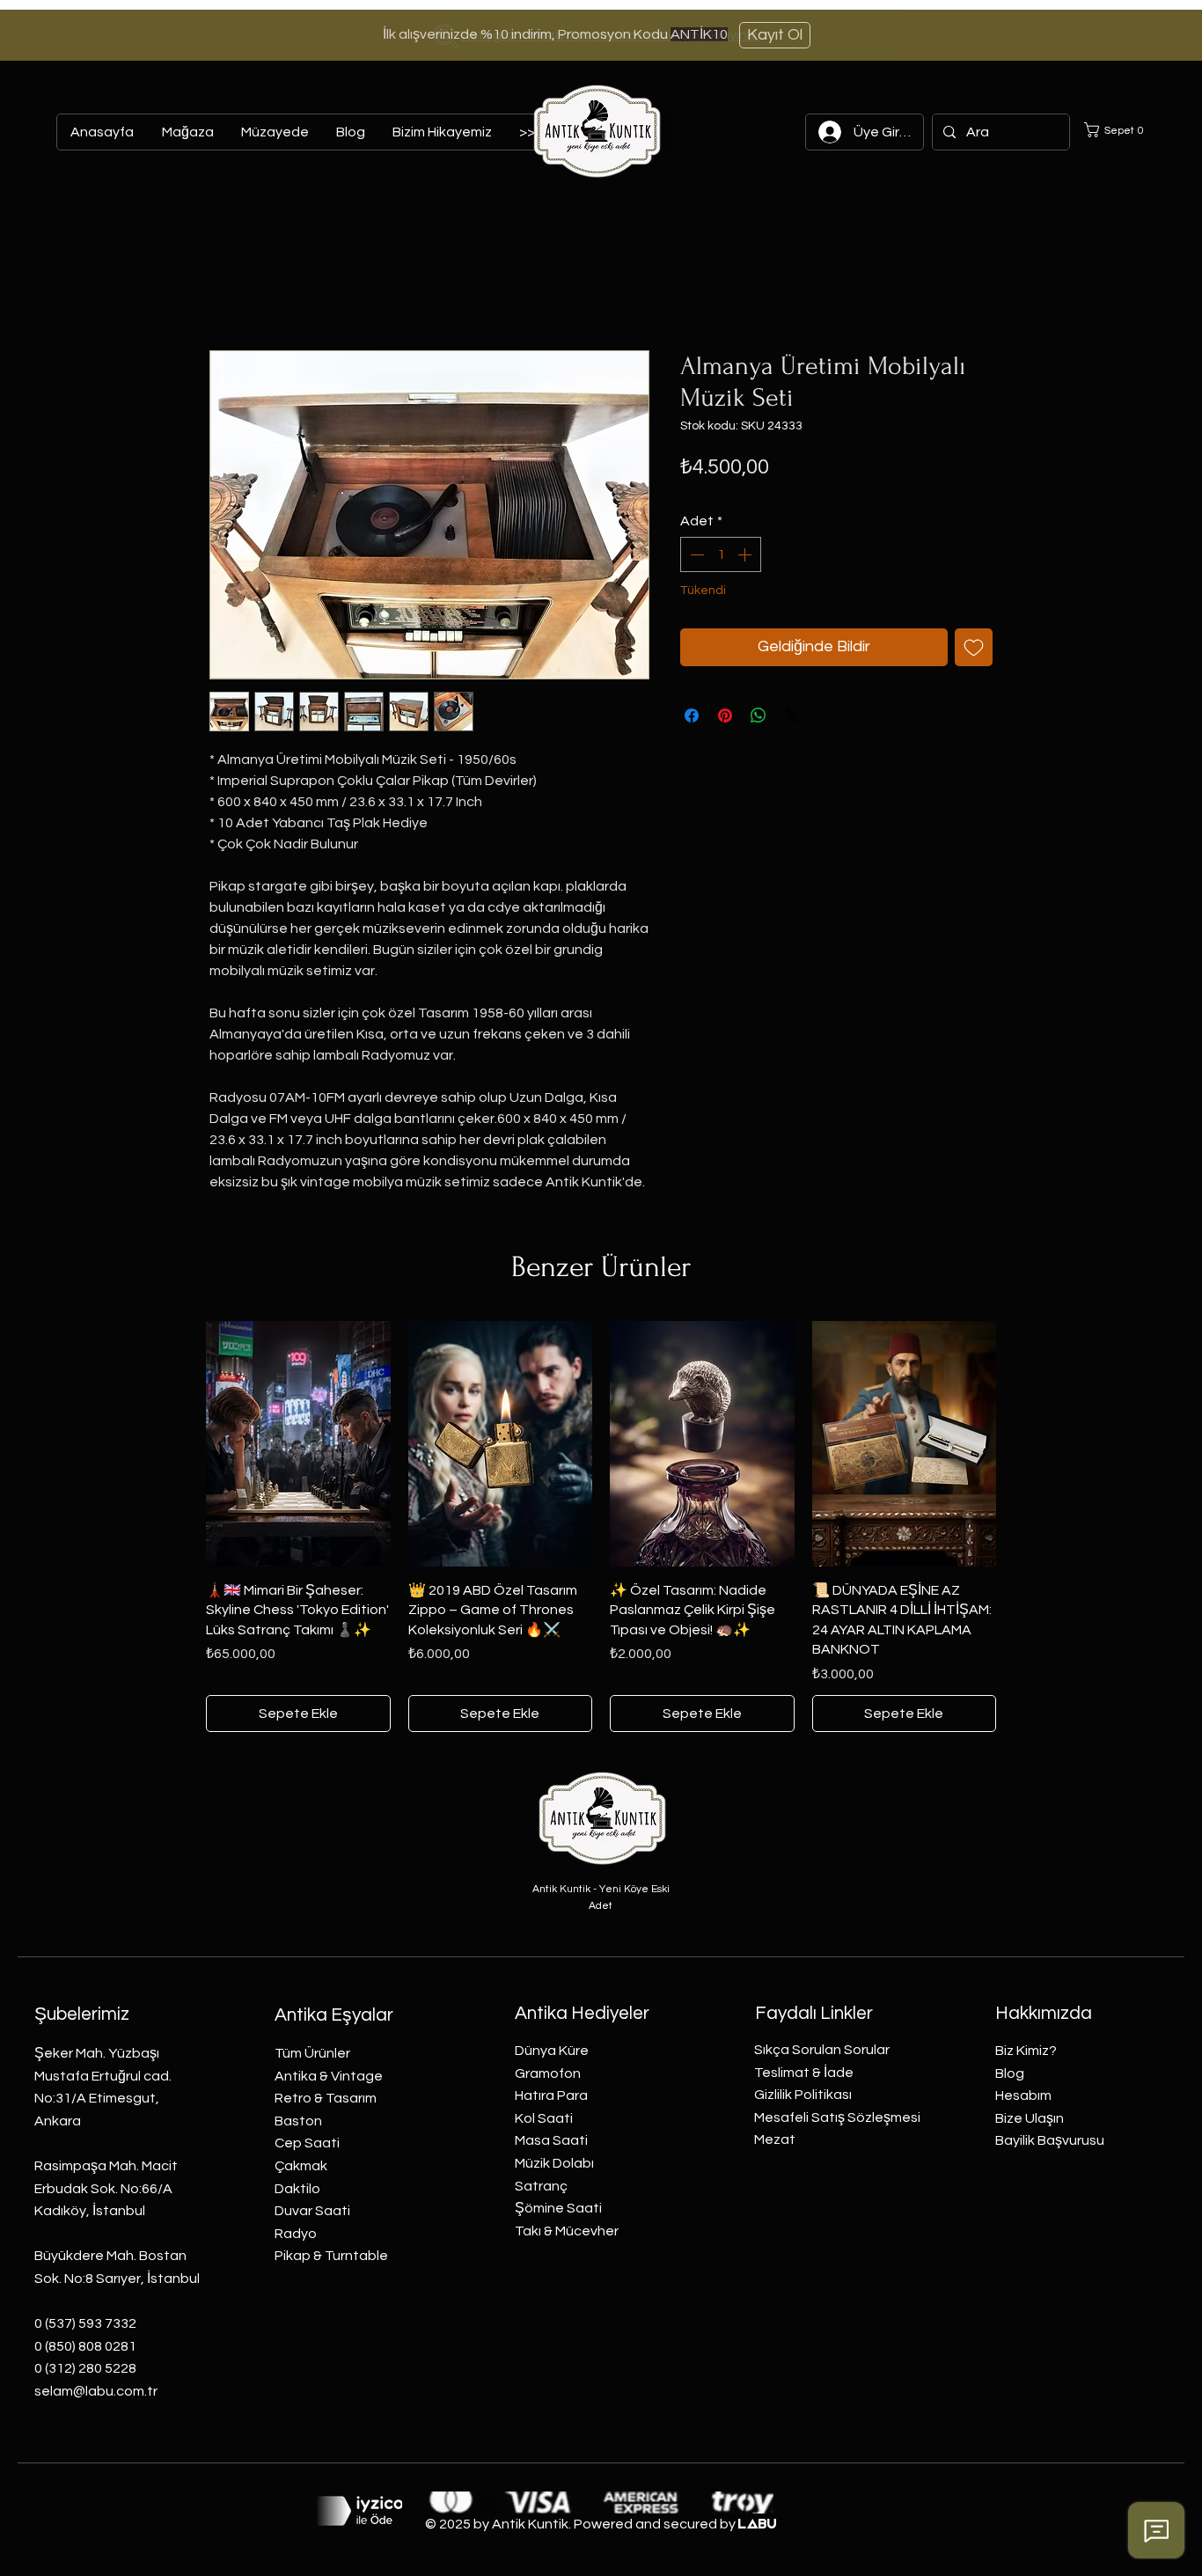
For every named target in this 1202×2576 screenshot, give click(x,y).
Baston (298, 2121)
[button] (1120, 130)
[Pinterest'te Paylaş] (725, 716)
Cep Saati (307, 2143)
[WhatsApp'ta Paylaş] (759, 716)
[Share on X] (792, 716)
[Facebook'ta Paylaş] (692, 716)
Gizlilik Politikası (803, 2095)
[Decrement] (695, 554)
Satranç (541, 2186)
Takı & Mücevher (567, 2231)
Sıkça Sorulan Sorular (822, 2050)
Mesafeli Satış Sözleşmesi (837, 2117)
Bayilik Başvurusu (1050, 2140)
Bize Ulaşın (1030, 2118)
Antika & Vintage (329, 2076)
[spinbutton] (721, 554)
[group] (601, 1527)
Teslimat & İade (804, 2073)
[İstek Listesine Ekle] (974, 647)
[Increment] (746, 554)
